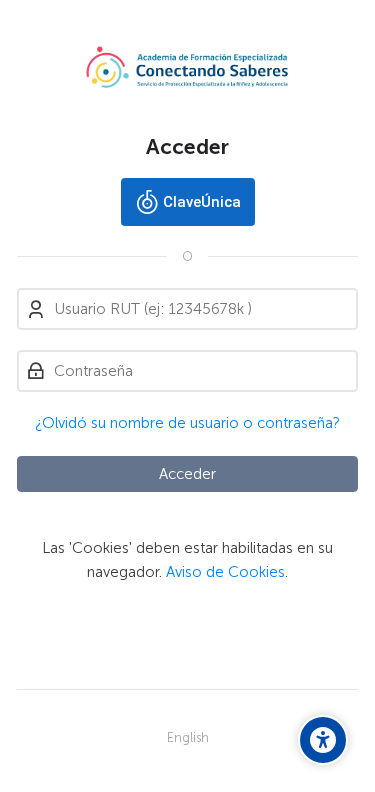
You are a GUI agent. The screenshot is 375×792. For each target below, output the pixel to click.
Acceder (187, 474)
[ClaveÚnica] (188, 202)
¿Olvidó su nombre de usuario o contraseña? (187, 423)
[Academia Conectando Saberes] (187, 67)
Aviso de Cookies (225, 572)
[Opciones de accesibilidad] (323, 740)
